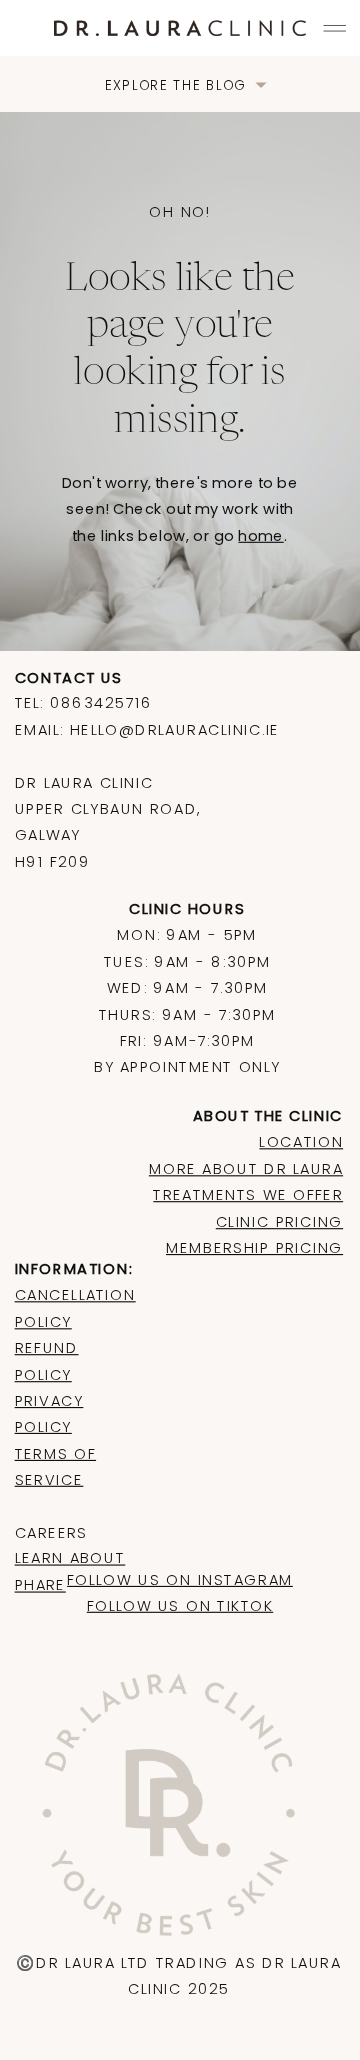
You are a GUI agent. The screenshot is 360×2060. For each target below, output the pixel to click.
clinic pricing (279, 1221)
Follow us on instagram (180, 1579)
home (260, 535)
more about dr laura (246, 1168)
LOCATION (301, 1142)
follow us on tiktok (180, 1605)
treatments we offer (248, 1195)
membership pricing (254, 1247)
